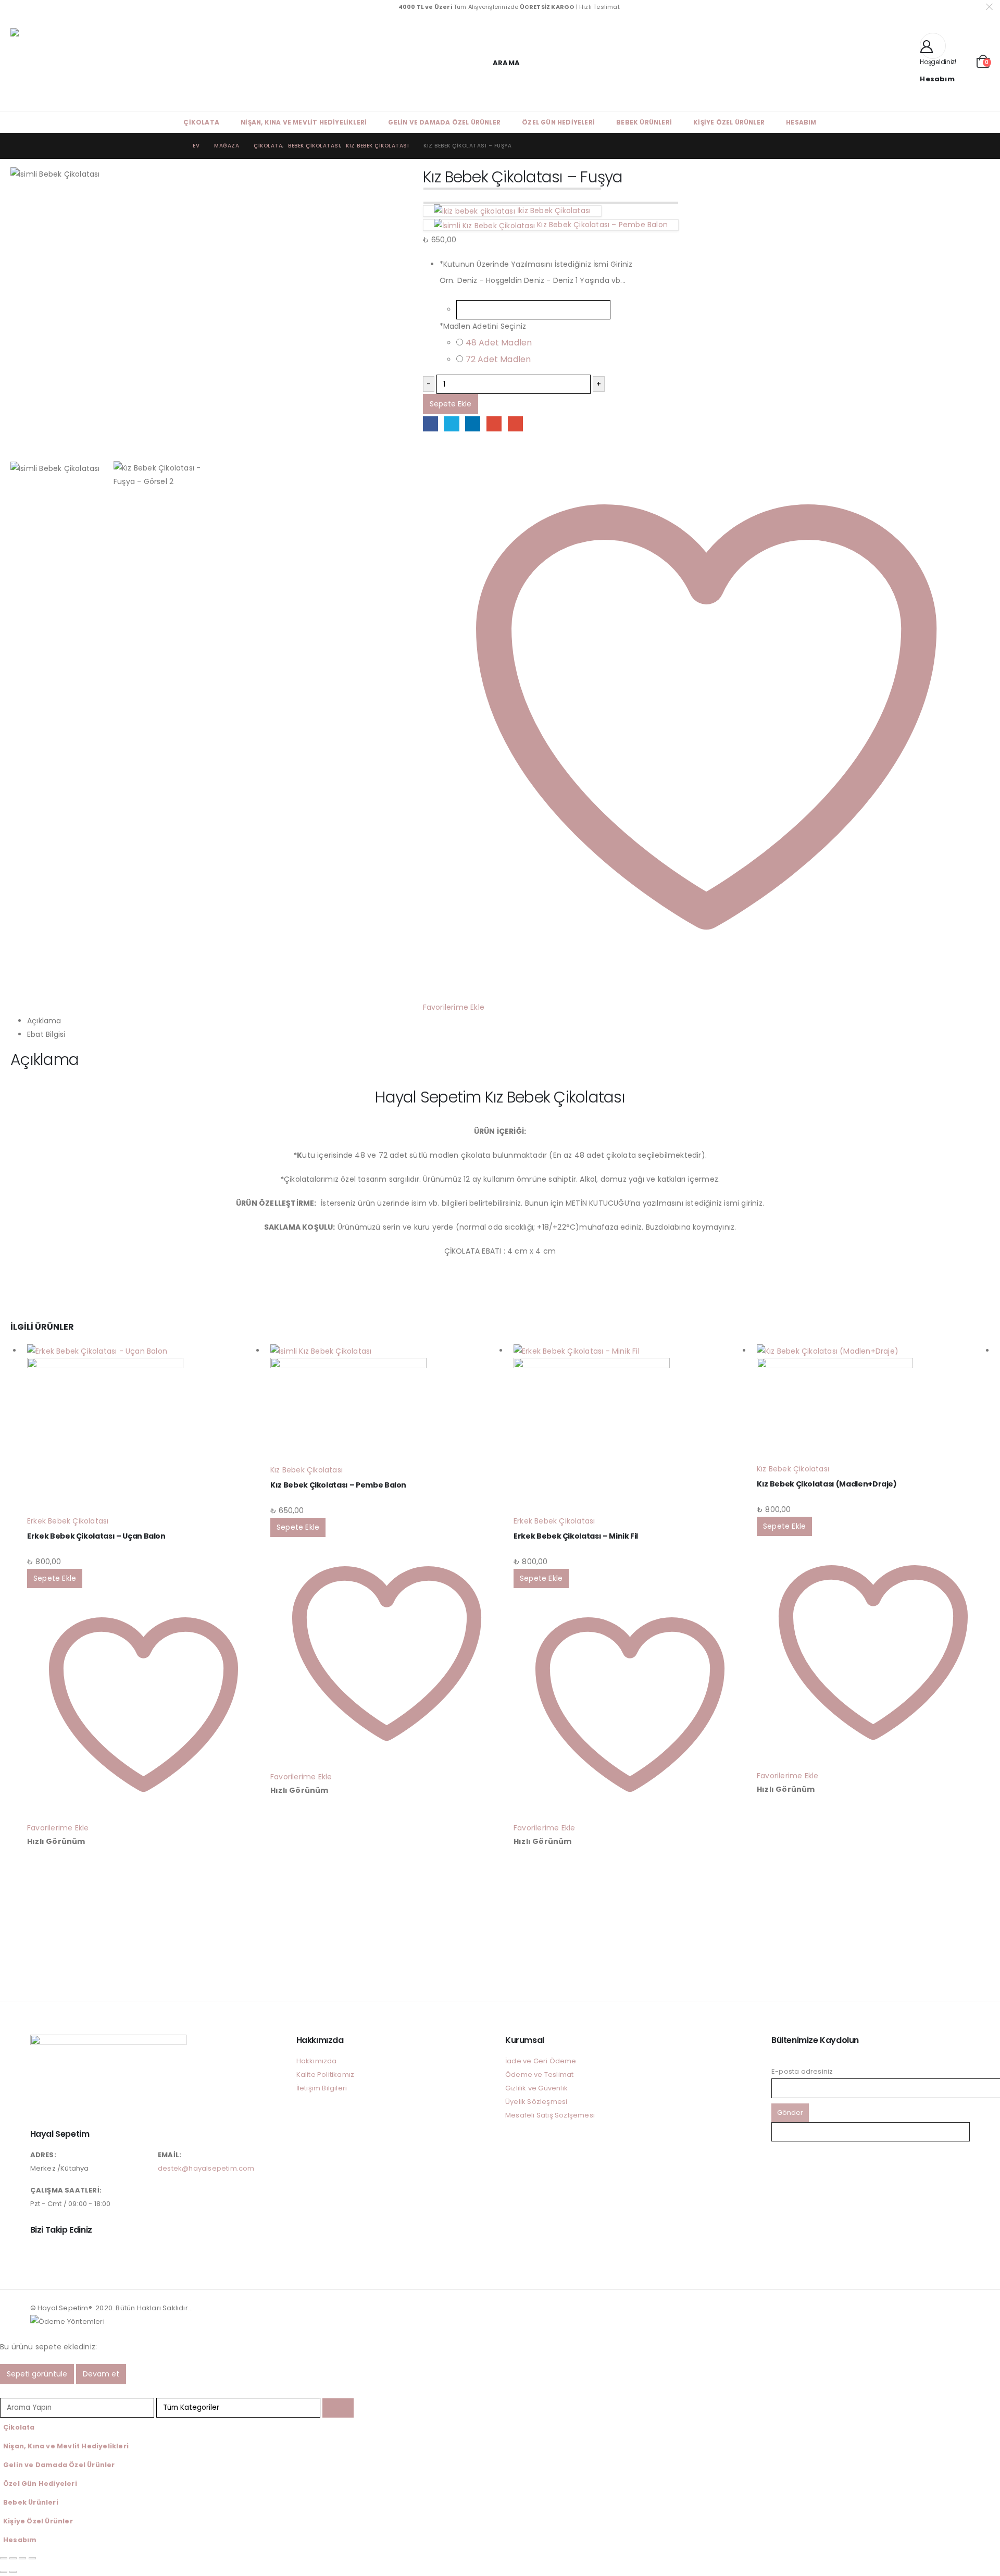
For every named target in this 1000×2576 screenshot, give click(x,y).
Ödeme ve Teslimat (539, 2075)
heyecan (451, 424)
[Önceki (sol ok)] (4, 2572)
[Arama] (338, 2408)
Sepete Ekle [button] (55, 1578)
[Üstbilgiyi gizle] (94, 63)
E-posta (515, 424)
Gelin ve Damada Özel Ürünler (444, 122)
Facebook (430, 424)
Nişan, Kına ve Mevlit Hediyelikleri (304, 122)
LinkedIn (473, 424)
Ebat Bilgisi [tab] (46, 1034)
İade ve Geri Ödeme (541, 2061)
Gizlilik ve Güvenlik (536, 2088)
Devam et (101, 2374)
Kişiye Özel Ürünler (729, 122)
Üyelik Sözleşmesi (536, 2102)
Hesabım (801, 122)
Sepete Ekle (451, 404)
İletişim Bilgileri (322, 2088)
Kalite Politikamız (326, 2075)
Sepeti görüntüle (37, 2374)
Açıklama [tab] (44, 1021)
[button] (500, 63)
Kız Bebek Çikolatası (307, 1470)
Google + (494, 424)
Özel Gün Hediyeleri (558, 122)
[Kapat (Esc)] (32, 2558)
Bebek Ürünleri (644, 122)
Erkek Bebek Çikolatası (68, 1521)
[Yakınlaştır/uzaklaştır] (4, 2558)
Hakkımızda (317, 2061)
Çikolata (201, 122)
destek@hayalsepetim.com (206, 2168)
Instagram (39, 2253)
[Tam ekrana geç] (13, 2558)
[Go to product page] (143, 1429)
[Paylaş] (22, 2558)
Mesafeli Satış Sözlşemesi (550, 2115)
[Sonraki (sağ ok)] (13, 2572)
